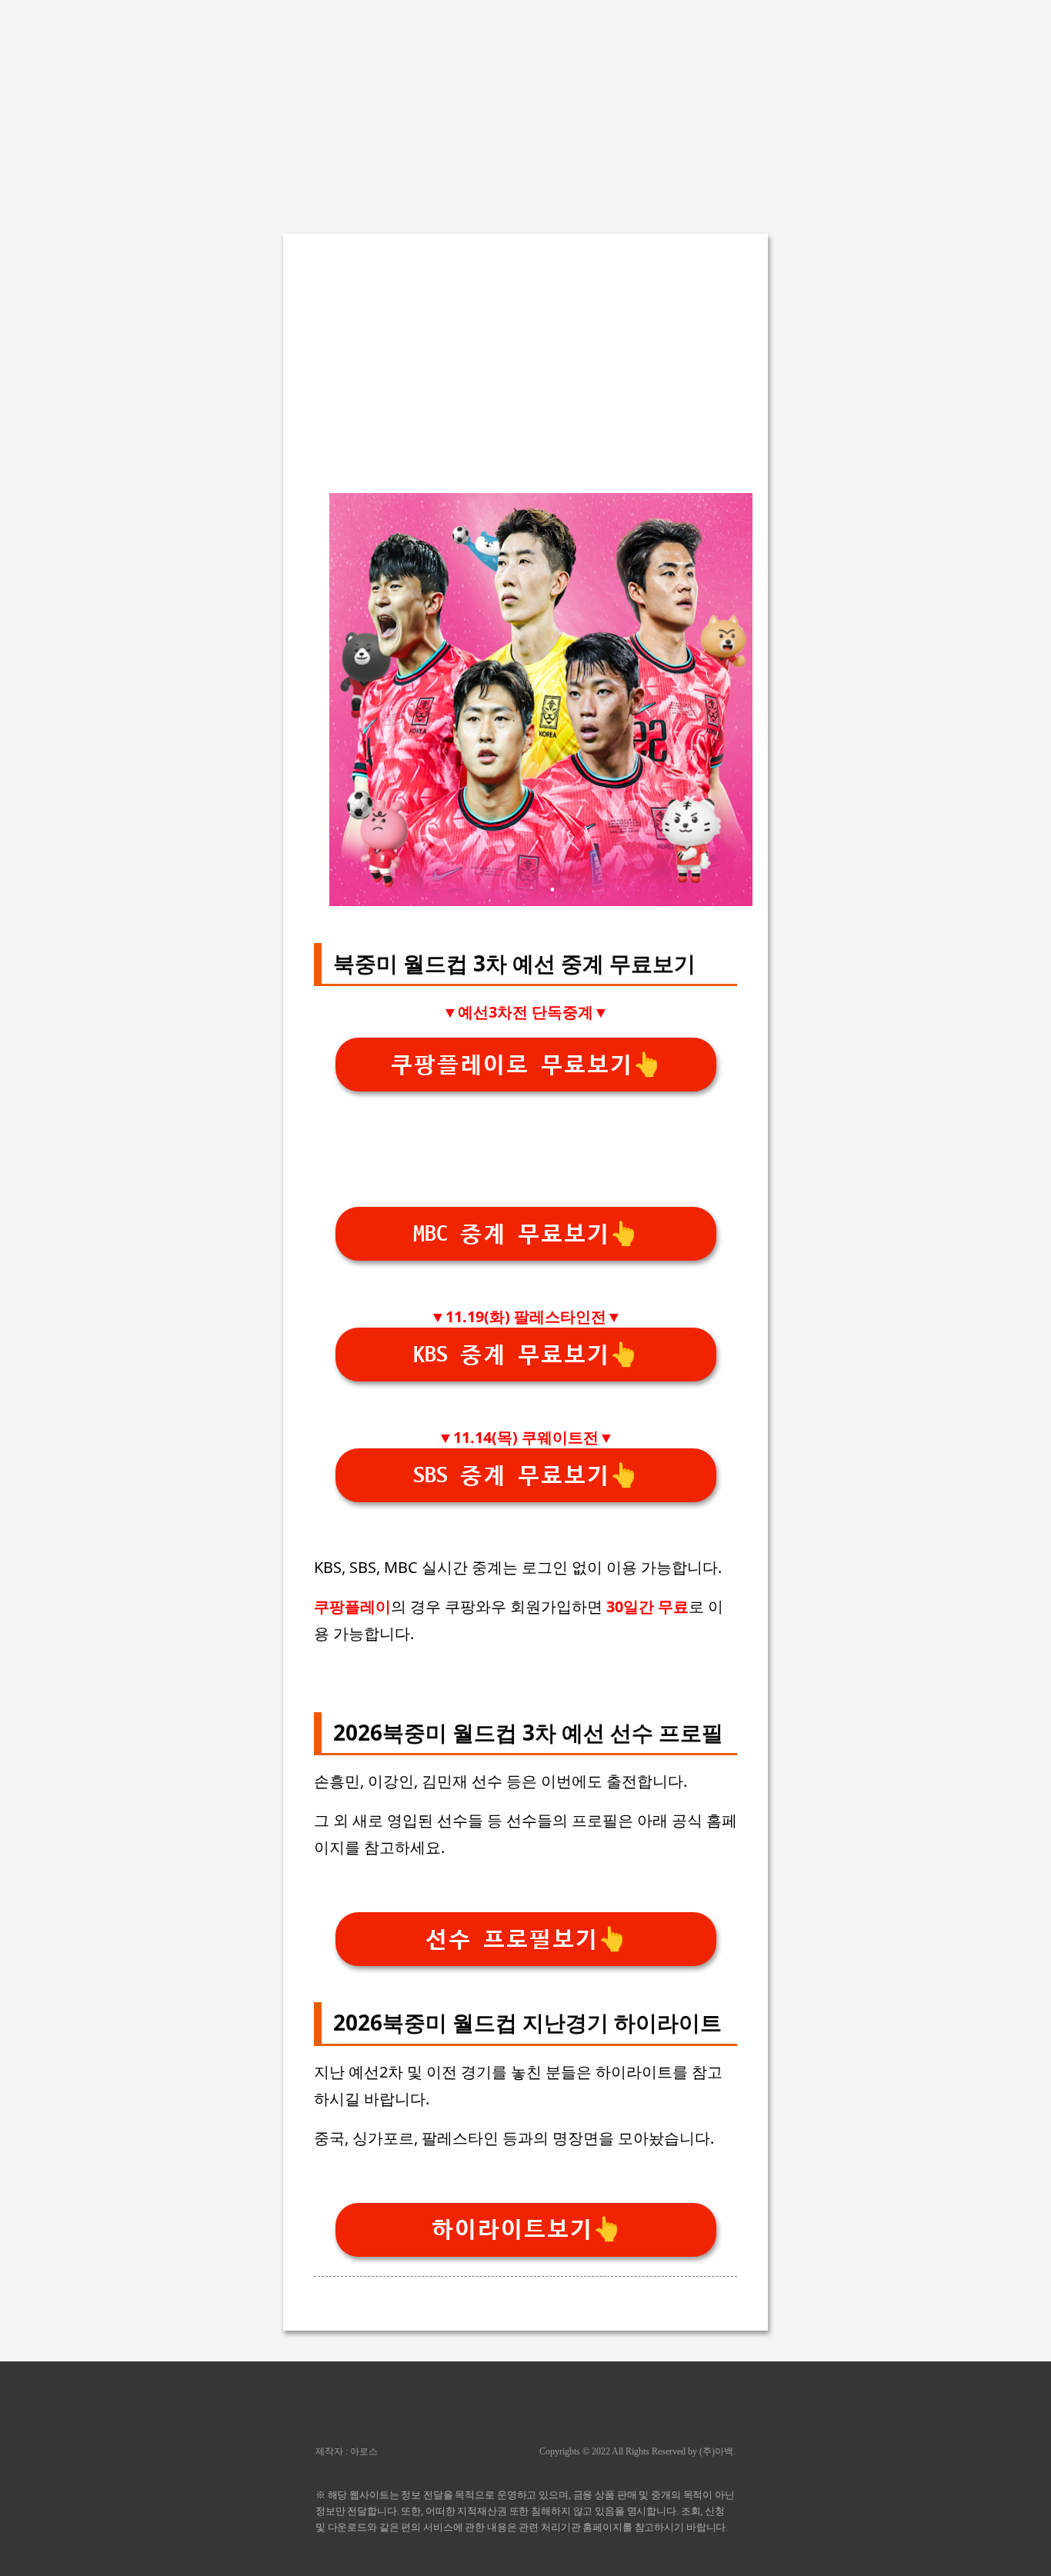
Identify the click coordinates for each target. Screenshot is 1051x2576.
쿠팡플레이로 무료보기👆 (525, 1065)
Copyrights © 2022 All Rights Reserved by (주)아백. (637, 2451)
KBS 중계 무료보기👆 (525, 1355)
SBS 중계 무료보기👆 (525, 1476)
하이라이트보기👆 (526, 2229)
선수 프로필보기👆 (525, 1939)
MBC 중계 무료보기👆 (525, 1234)
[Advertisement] (525, 108)
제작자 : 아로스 (347, 2451)
